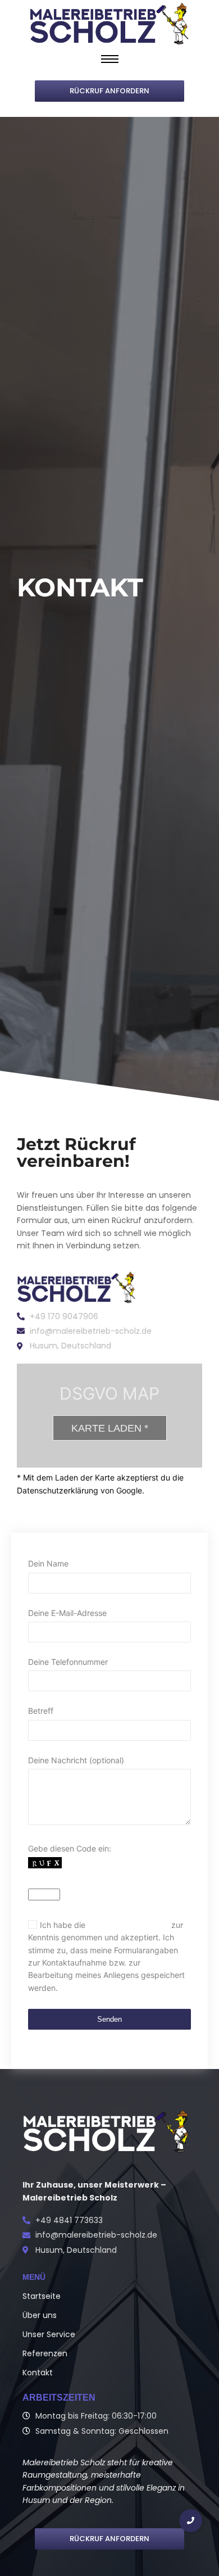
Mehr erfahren (172, 1490)
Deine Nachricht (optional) (76, 1760)
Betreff (41, 1711)
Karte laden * (110, 1428)
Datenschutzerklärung (128, 1925)
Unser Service (49, 2334)
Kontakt (38, 2373)
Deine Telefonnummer (68, 1662)
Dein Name (48, 1563)
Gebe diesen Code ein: (106, 1918)
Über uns (40, 2315)
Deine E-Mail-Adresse (67, 1613)
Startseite (42, 2296)
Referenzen (45, 2353)
